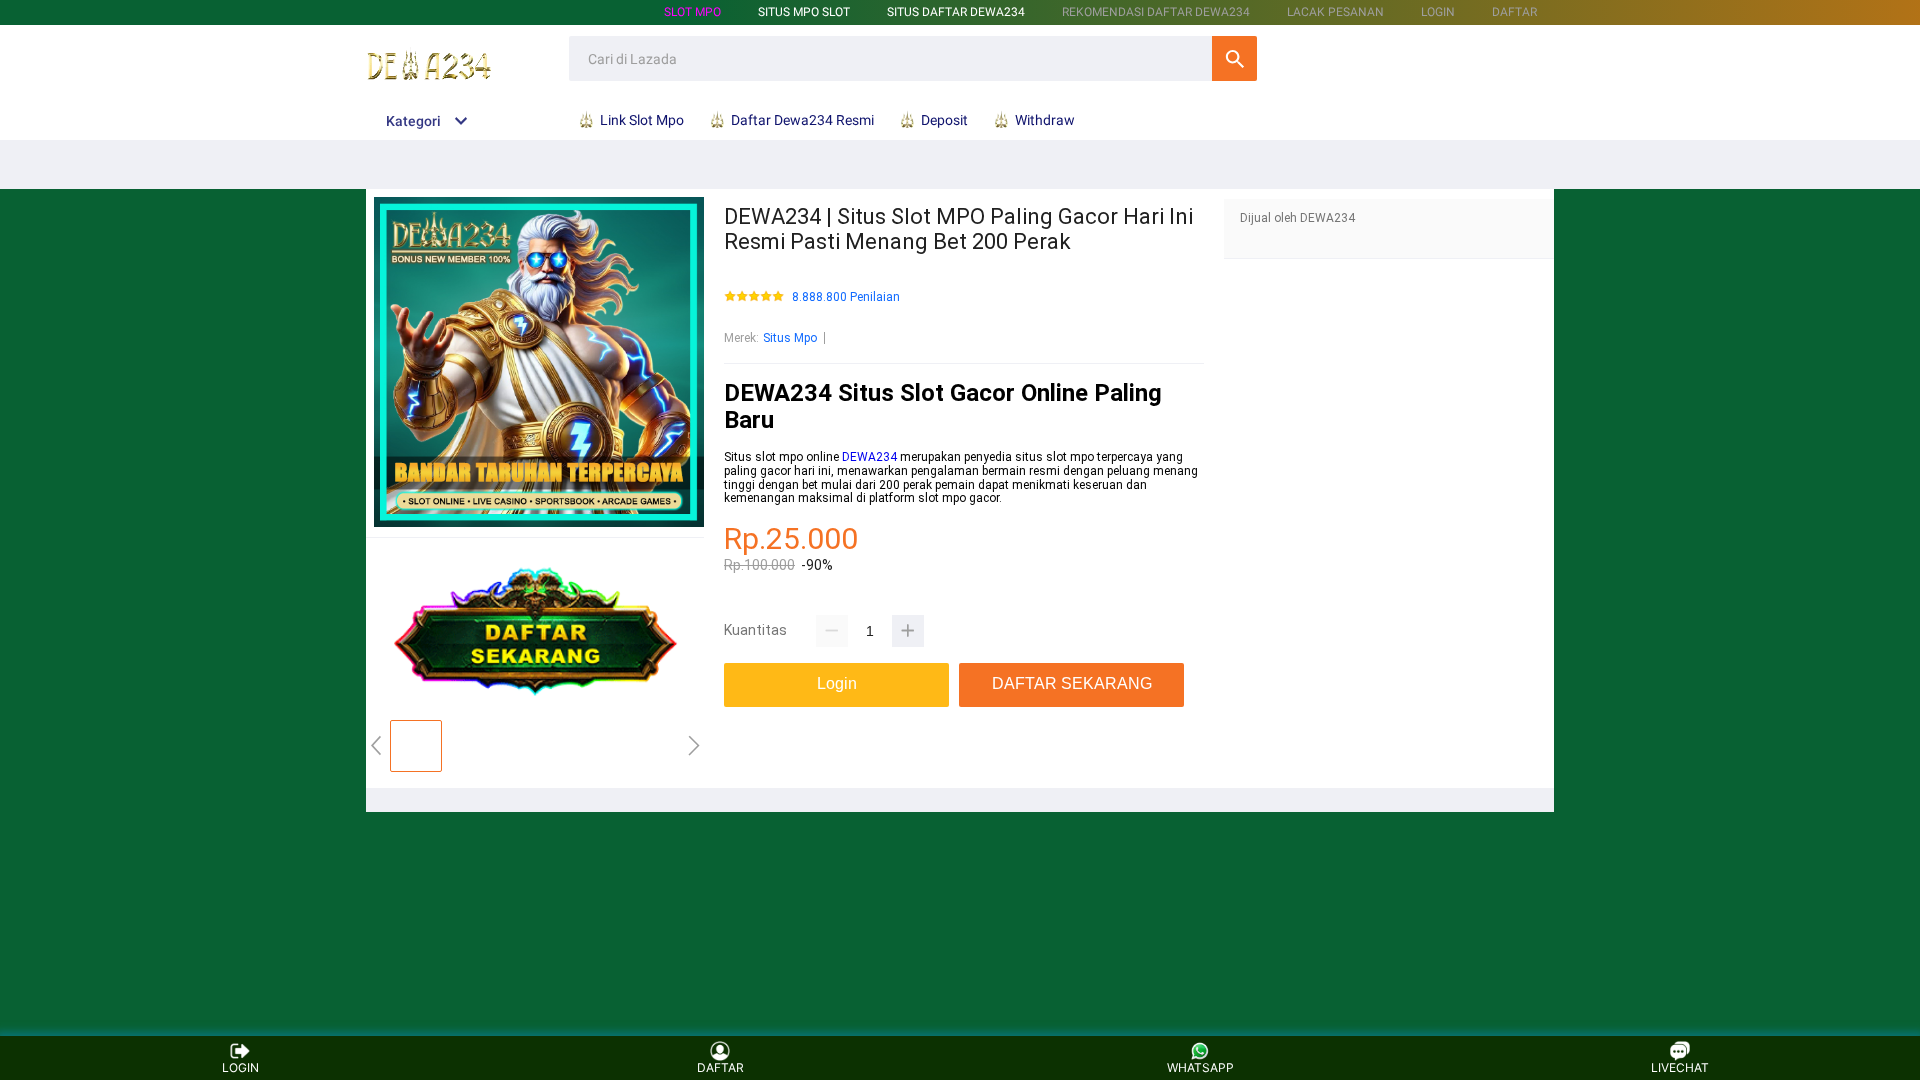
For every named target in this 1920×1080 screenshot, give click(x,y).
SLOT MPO (692, 12)
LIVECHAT (1680, 1067)
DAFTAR (1514, 12)
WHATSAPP (1200, 1067)
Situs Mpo (790, 338)
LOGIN (1438, 12)
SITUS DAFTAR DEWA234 (956, 12)
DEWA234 (869, 457)
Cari (1234, 58)
